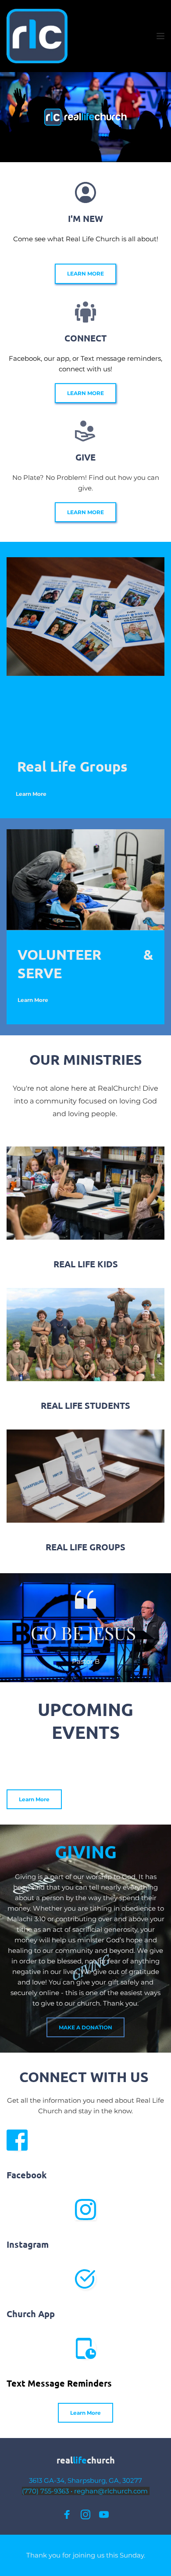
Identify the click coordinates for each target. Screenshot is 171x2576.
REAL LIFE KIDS (86, 1264)
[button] (160, 36)
